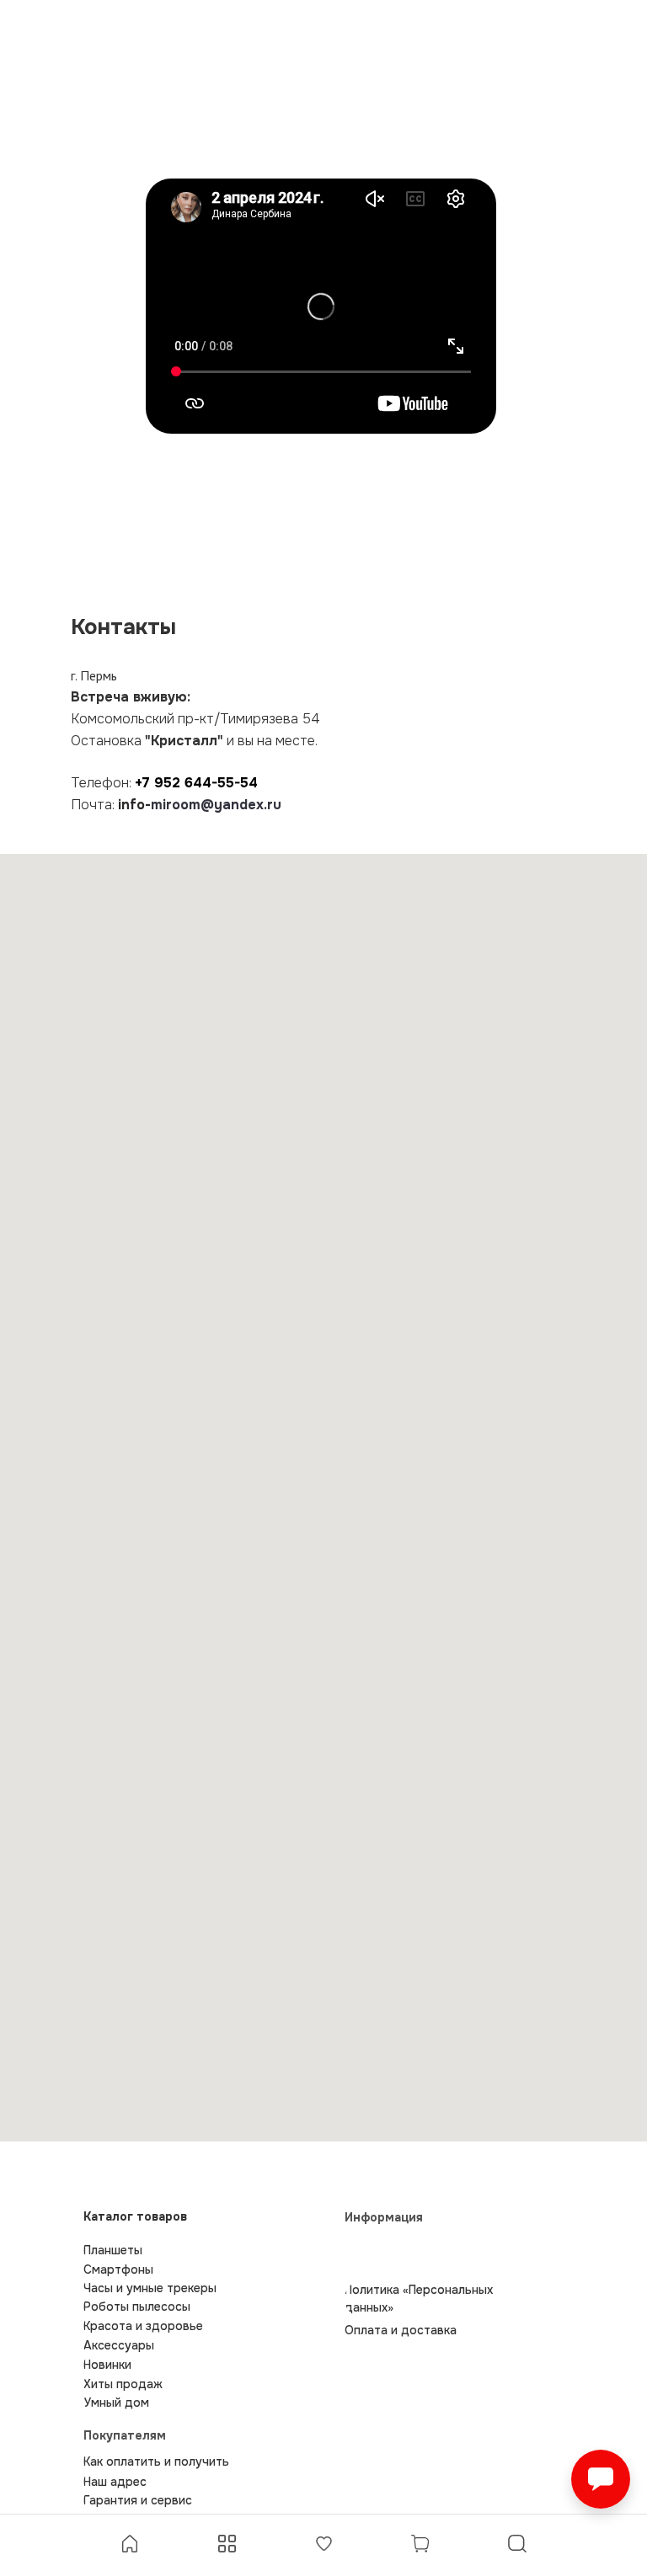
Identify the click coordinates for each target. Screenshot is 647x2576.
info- (134, 805)
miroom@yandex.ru (216, 805)
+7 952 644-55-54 (196, 783)
